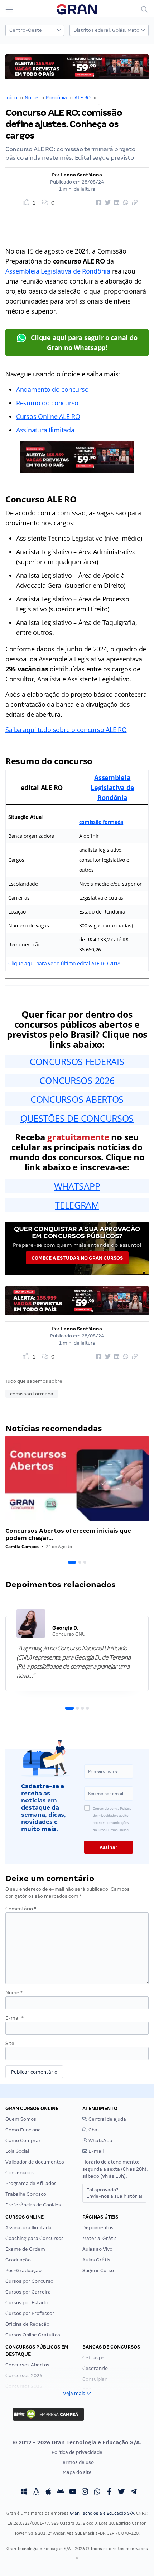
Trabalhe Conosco (26, 2194)
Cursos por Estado (27, 2303)
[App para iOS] (48, 2492)
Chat (93, 2130)
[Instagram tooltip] (85, 2492)
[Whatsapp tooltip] (97, 2492)
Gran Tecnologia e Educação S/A (102, 2513)
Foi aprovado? (114, 2193)
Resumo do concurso (47, 403)
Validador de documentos (35, 2162)
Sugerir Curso (98, 2270)
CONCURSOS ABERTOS (77, 1099)
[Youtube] (73, 2492)
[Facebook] (109, 2492)
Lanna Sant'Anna (81, 175)
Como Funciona (23, 2130)
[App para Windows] (24, 2492)
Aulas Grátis (96, 2260)
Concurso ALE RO (118, 98)
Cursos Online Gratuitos (33, 2335)
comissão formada (101, 822)
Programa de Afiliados (31, 2183)
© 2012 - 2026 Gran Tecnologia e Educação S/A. (77, 2442)
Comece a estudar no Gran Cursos (77, 1258)
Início (11, 98)
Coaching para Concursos (35, 2238)
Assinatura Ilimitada (45, 430)
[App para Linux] (36, 2492)
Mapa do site (77, 2472)
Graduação (18, 2260)
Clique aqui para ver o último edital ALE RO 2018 (64, 963)
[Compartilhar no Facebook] (98, 203)
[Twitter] (121, 2492)
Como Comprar (23, 2140)
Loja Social (17, 2151)
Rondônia (56, 98)
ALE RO (83, 98)
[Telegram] (134, 2492)
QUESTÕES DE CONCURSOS (77, 1118)
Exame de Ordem (25, 2249)
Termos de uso (77, 2462)
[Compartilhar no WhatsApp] (125, 203)
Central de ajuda (107, 2119)
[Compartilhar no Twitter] (107, 203)
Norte (32, 98)
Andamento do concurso (52, 389)
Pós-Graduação (23, 2270)
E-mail (15, 2018)
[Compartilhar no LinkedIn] (116, 203)
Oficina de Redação (27, 2324)
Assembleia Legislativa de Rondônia (58, 271)
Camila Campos (22, 1547)
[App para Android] (61, 2492)
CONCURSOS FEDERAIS (77, 1061)
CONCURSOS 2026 (77, 1080)
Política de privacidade (77, 2452)
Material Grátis (100, 2238)
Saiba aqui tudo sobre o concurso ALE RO (66, 730)
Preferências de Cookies (33, 2205)
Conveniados (20, 2173)
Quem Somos (21, 2119)
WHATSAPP (77, 1186)
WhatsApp (100, 2140)
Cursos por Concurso (29, 2281)
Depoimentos (98, 2228)
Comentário (21, 1909)
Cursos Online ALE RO (48, 416)
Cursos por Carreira (28, 2292)
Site (10, 2043)
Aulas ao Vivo (97, 2249)
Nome (14, 1993)
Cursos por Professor (30, 2313)
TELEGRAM (77, 1205)
